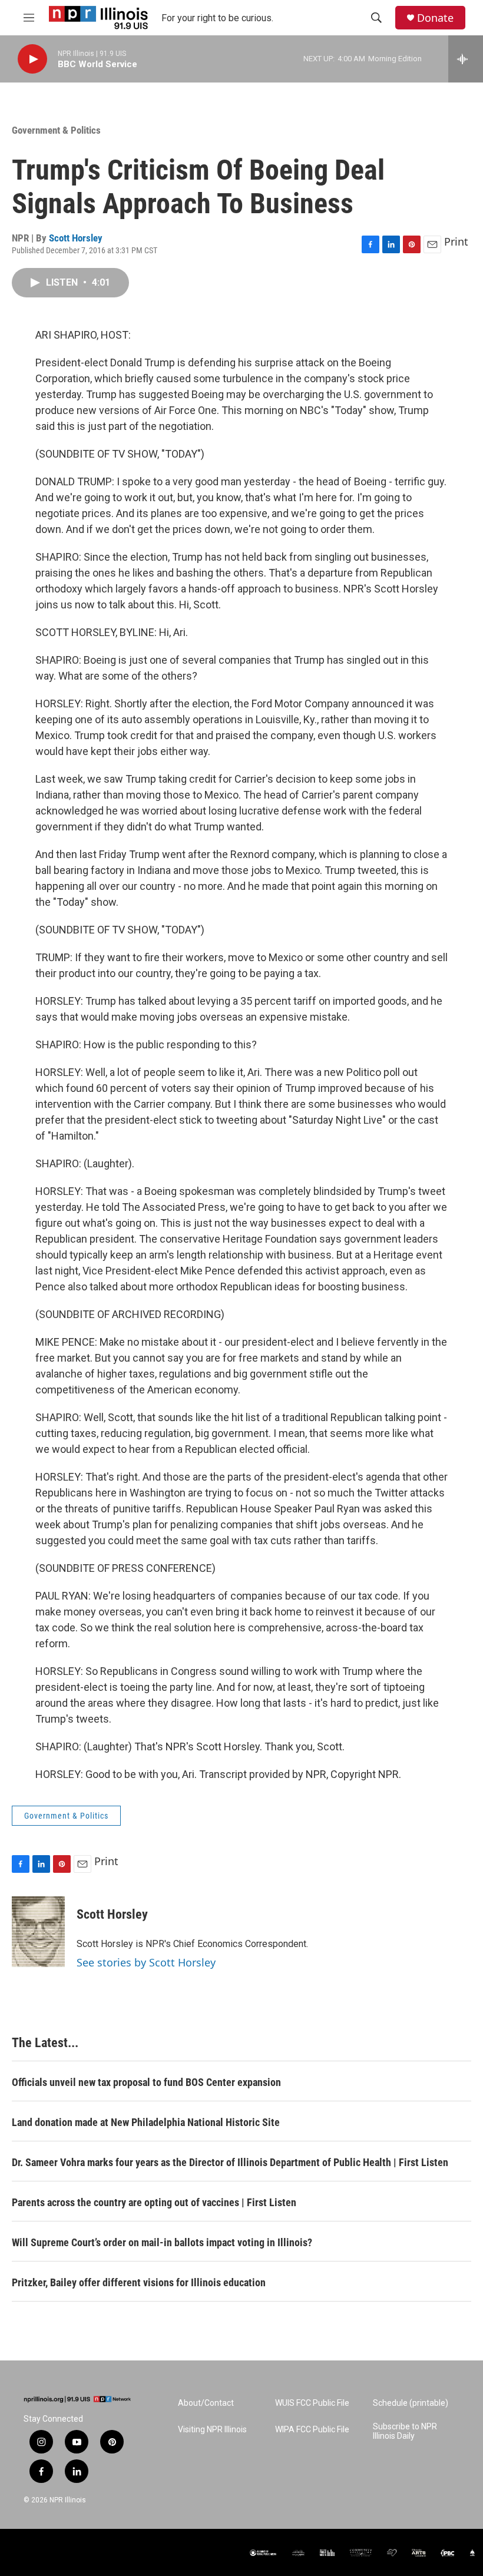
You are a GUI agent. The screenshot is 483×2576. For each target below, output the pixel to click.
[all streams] (466, 59)
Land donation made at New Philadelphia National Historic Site (146, 2122)
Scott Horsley (76, 238)
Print (456, 241)
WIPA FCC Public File (312, 2430)
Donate (435, 18)
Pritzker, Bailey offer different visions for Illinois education (139, 2282)
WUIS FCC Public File (312, 2403)
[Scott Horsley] (38, 1932)
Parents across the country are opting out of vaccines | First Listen (154, 2202)
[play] (32, 59)
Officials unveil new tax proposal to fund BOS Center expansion (146, 2082)
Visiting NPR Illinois (212, 2430)
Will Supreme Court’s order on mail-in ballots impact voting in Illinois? (162, 2242)
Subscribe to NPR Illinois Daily (405, 2431)
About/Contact (206, 2403)
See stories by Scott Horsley (146, 1962)
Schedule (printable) (411, 2403)
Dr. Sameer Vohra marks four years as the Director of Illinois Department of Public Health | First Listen (230, 2162)
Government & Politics (56, 130)
